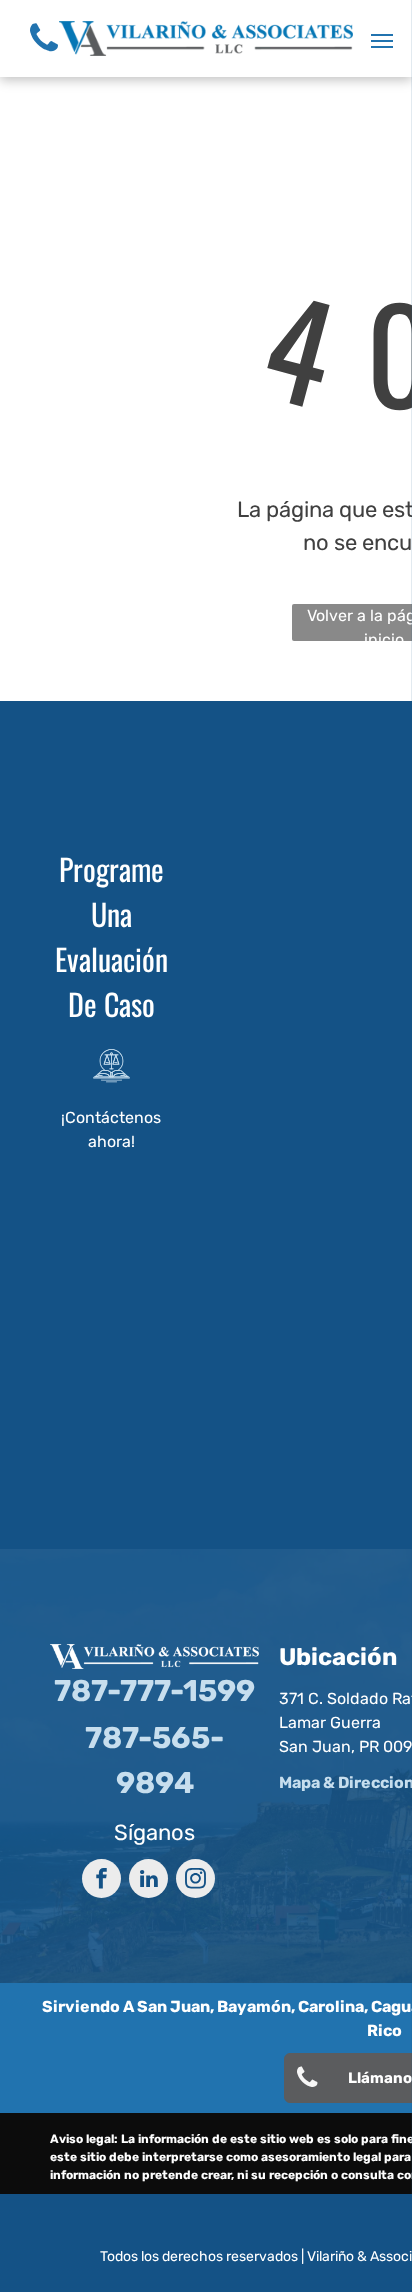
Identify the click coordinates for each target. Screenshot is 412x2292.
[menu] (382, 41)
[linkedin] (148, 1881)
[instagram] (195, 1881)
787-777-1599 (154, 1691)
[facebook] (101, 1881)
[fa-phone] (44, 56)
